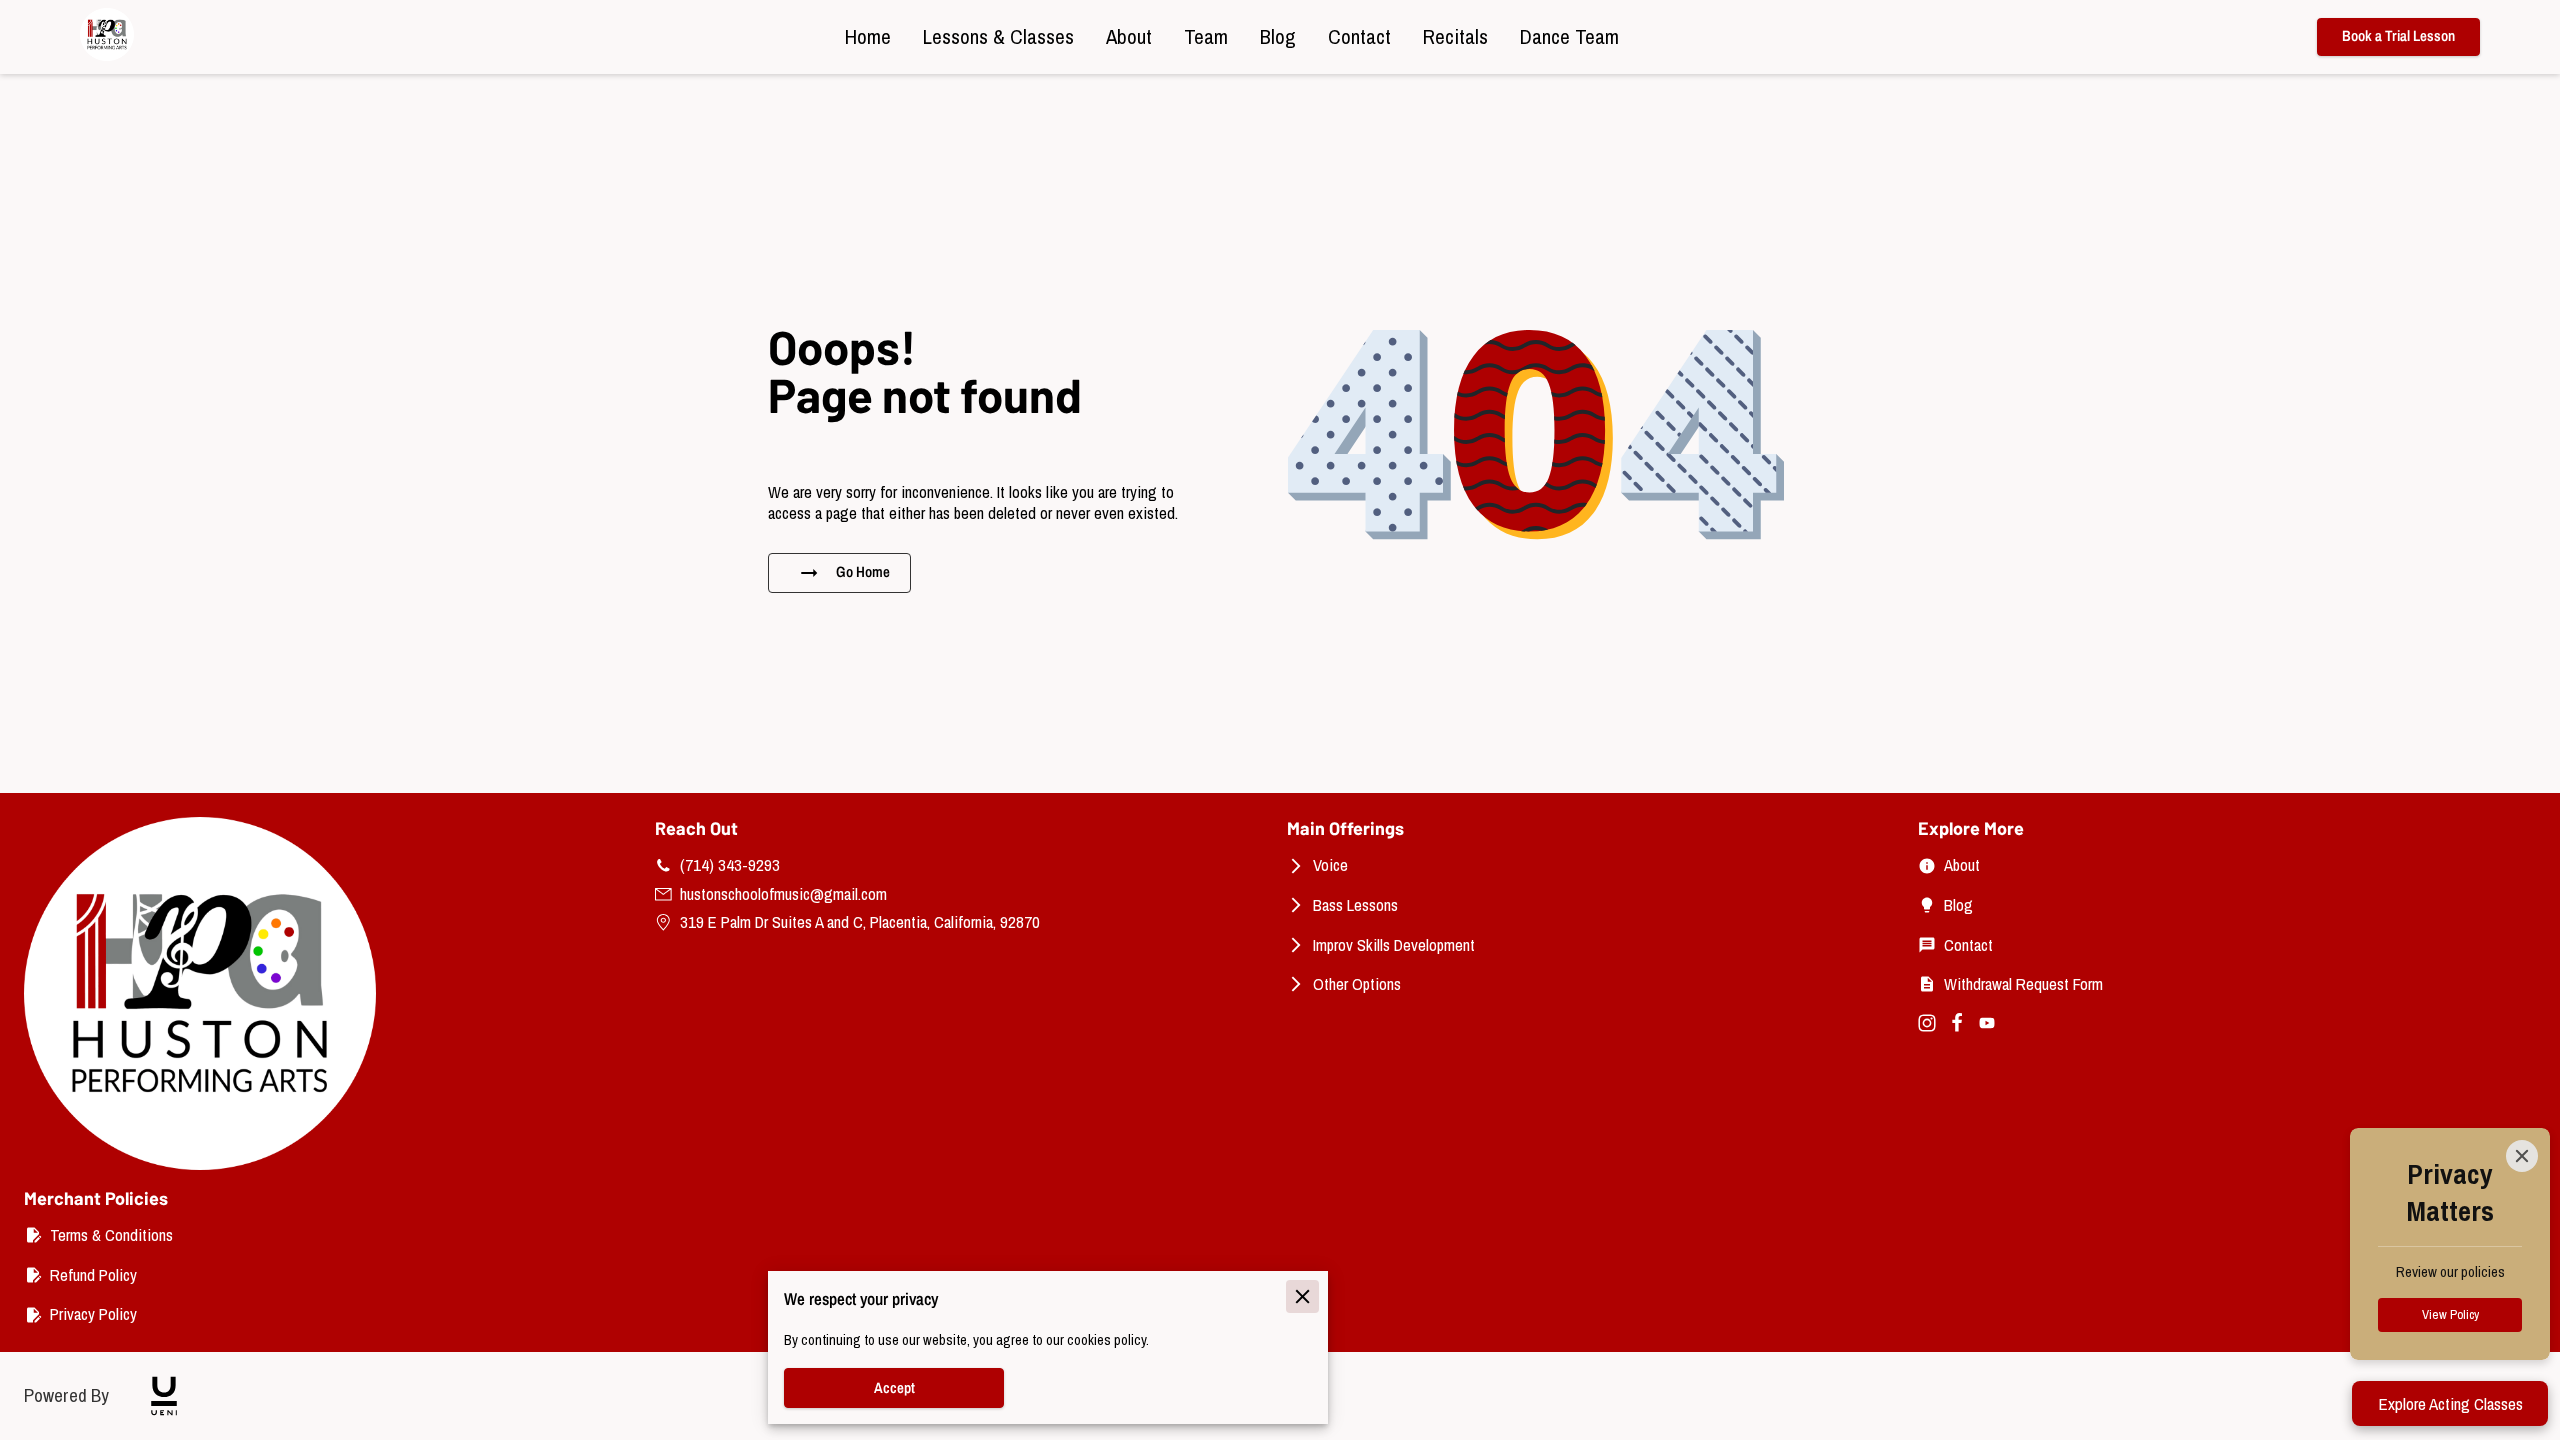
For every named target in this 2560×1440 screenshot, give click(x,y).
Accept (894, 1388)
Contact (1968, 945)
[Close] (2522, 1156)
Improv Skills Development (1394, 945)
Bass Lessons (1355, 905)
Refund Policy (93, 1275)
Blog (1958, 905)
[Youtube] (1987, 1023)
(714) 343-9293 (730, 865)
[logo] (164, 1396)
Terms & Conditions (111, 1235)
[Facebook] (1957, 1023)
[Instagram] (1927, 1023)
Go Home (863, 572)
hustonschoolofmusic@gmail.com (783, 894)
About (1962, 865)
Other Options (1357, 984)
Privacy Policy (93, 1314)
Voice (1330, 865)
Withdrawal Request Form (2023, 984)
